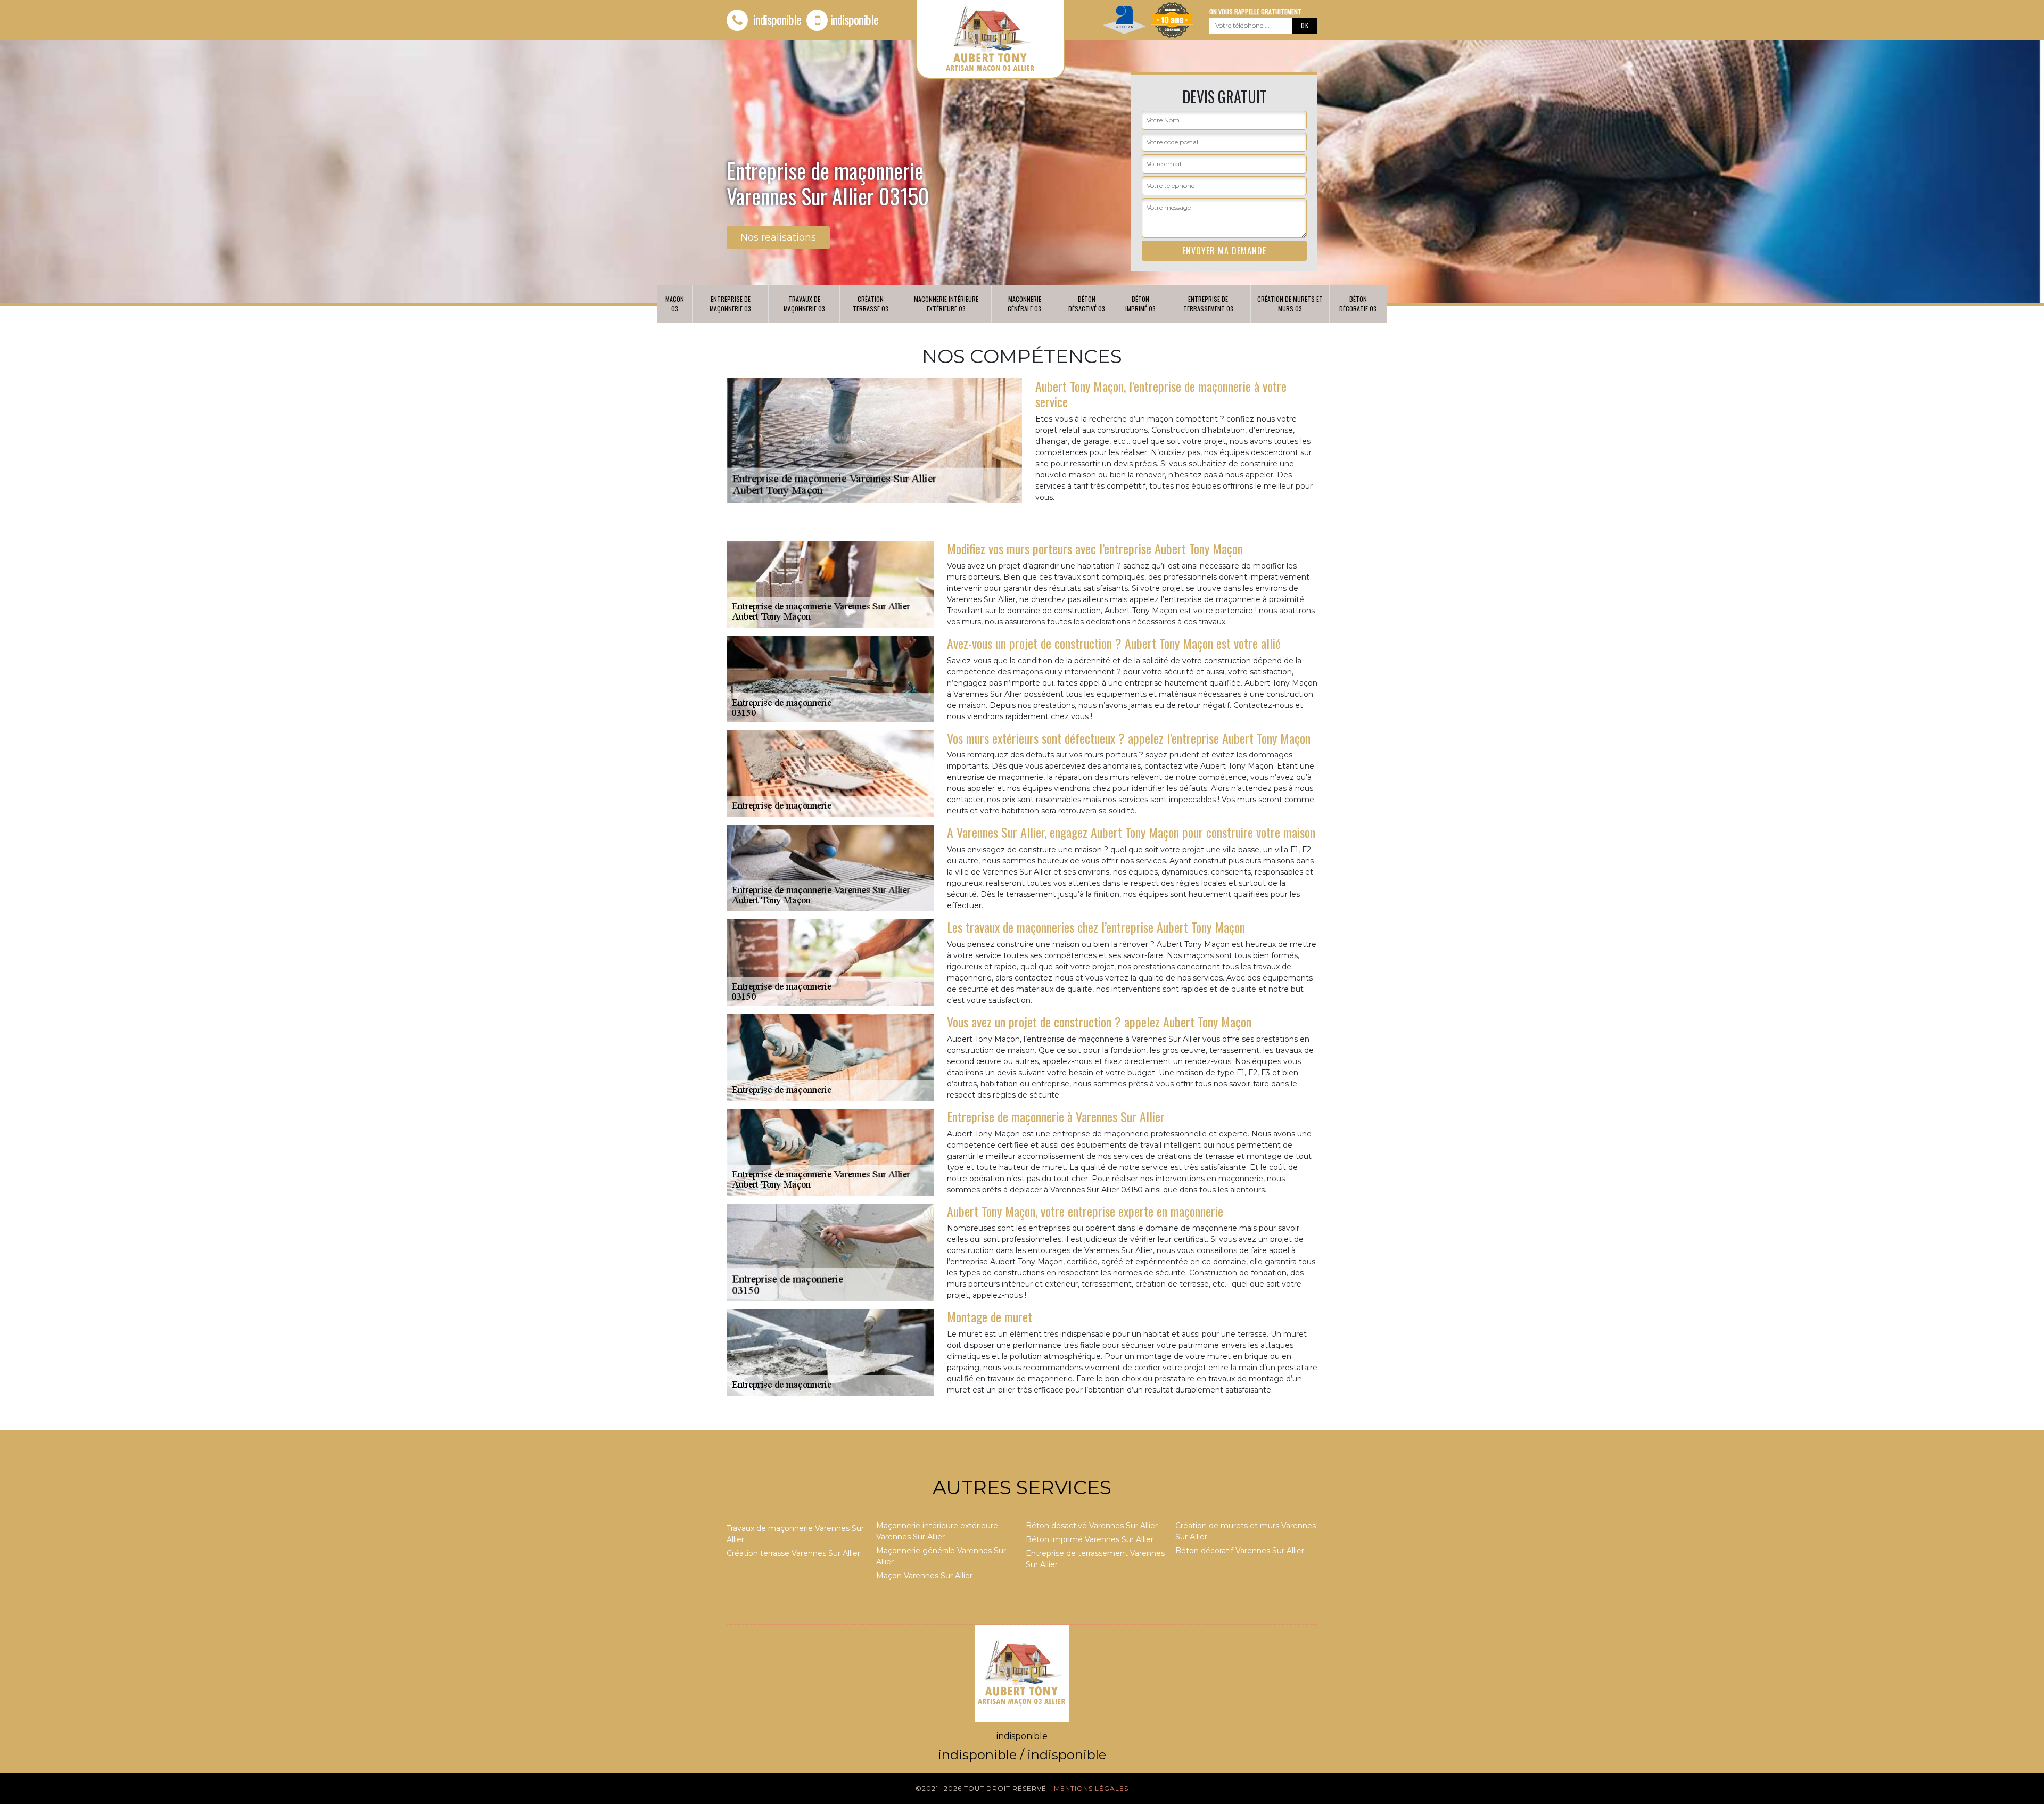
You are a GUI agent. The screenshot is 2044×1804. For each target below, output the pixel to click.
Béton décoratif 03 (1358, 304)
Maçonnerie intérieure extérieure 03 (946, 304)
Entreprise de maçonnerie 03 (730, 304)
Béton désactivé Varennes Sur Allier (1092, 1526)
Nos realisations (778, 237)
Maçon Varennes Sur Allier (924, 1576)
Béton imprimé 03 (1140, 304)
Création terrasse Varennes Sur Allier (793, 1553)
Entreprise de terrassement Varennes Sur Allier (1095, 1559)
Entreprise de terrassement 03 (1208, 304)
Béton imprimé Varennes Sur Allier (1090, 1539)
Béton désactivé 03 (1087, 304)
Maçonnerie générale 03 (1024, 304)
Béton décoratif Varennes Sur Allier (1240, 1551)
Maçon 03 (675, 304)
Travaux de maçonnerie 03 (804, 304)
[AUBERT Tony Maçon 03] (1022, 1673)
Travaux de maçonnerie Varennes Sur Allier (795, 1534)
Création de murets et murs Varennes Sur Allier (1246, 1531)
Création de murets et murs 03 (1290, 304)
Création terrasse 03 (871, 304)
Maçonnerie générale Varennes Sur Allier (941, 1556)
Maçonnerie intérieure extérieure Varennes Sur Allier (937, 1531)
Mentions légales (1091, 1788)
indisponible (776, 19)
